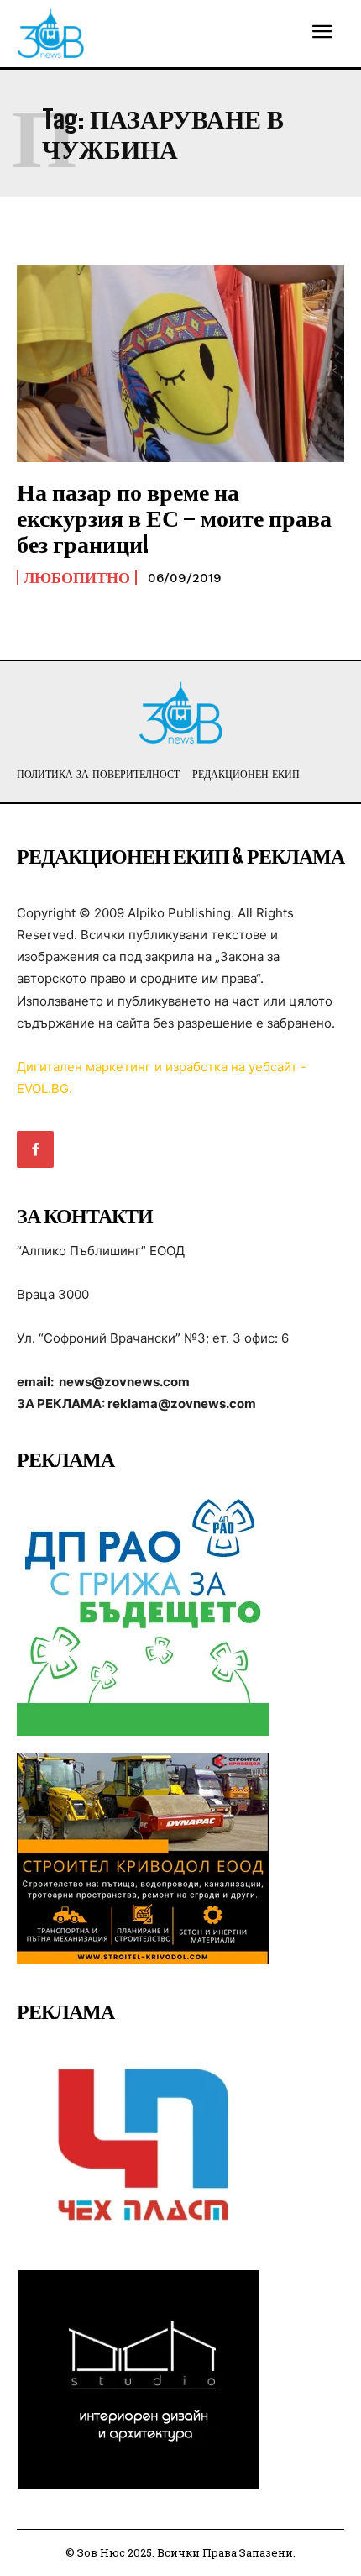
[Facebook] (35, 1149)
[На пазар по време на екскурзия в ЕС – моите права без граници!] (180, 364)
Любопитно (77, 577)
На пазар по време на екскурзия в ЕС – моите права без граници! (174, 518)
